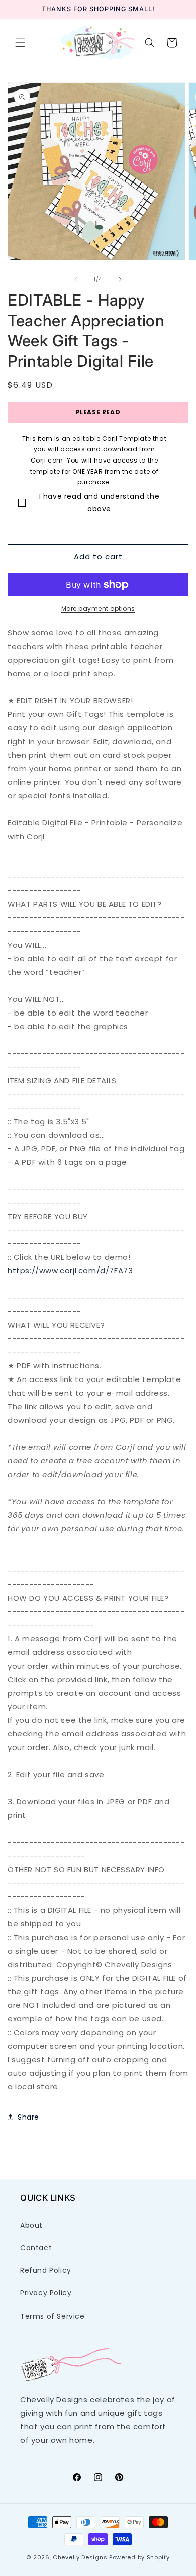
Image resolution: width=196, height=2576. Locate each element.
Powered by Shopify (139, 2557)
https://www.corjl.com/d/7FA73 (70, 1271)
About (31, 2225)
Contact (36, 2248)
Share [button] (28, 2117)
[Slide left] (76, 279)
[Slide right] (120, 279)
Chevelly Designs (80, 2557)
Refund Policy (46, 2270)
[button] (20, 43)
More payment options (98, 609)
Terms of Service (53, 2316)
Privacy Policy (46, 2293)
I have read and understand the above (100, 502)
